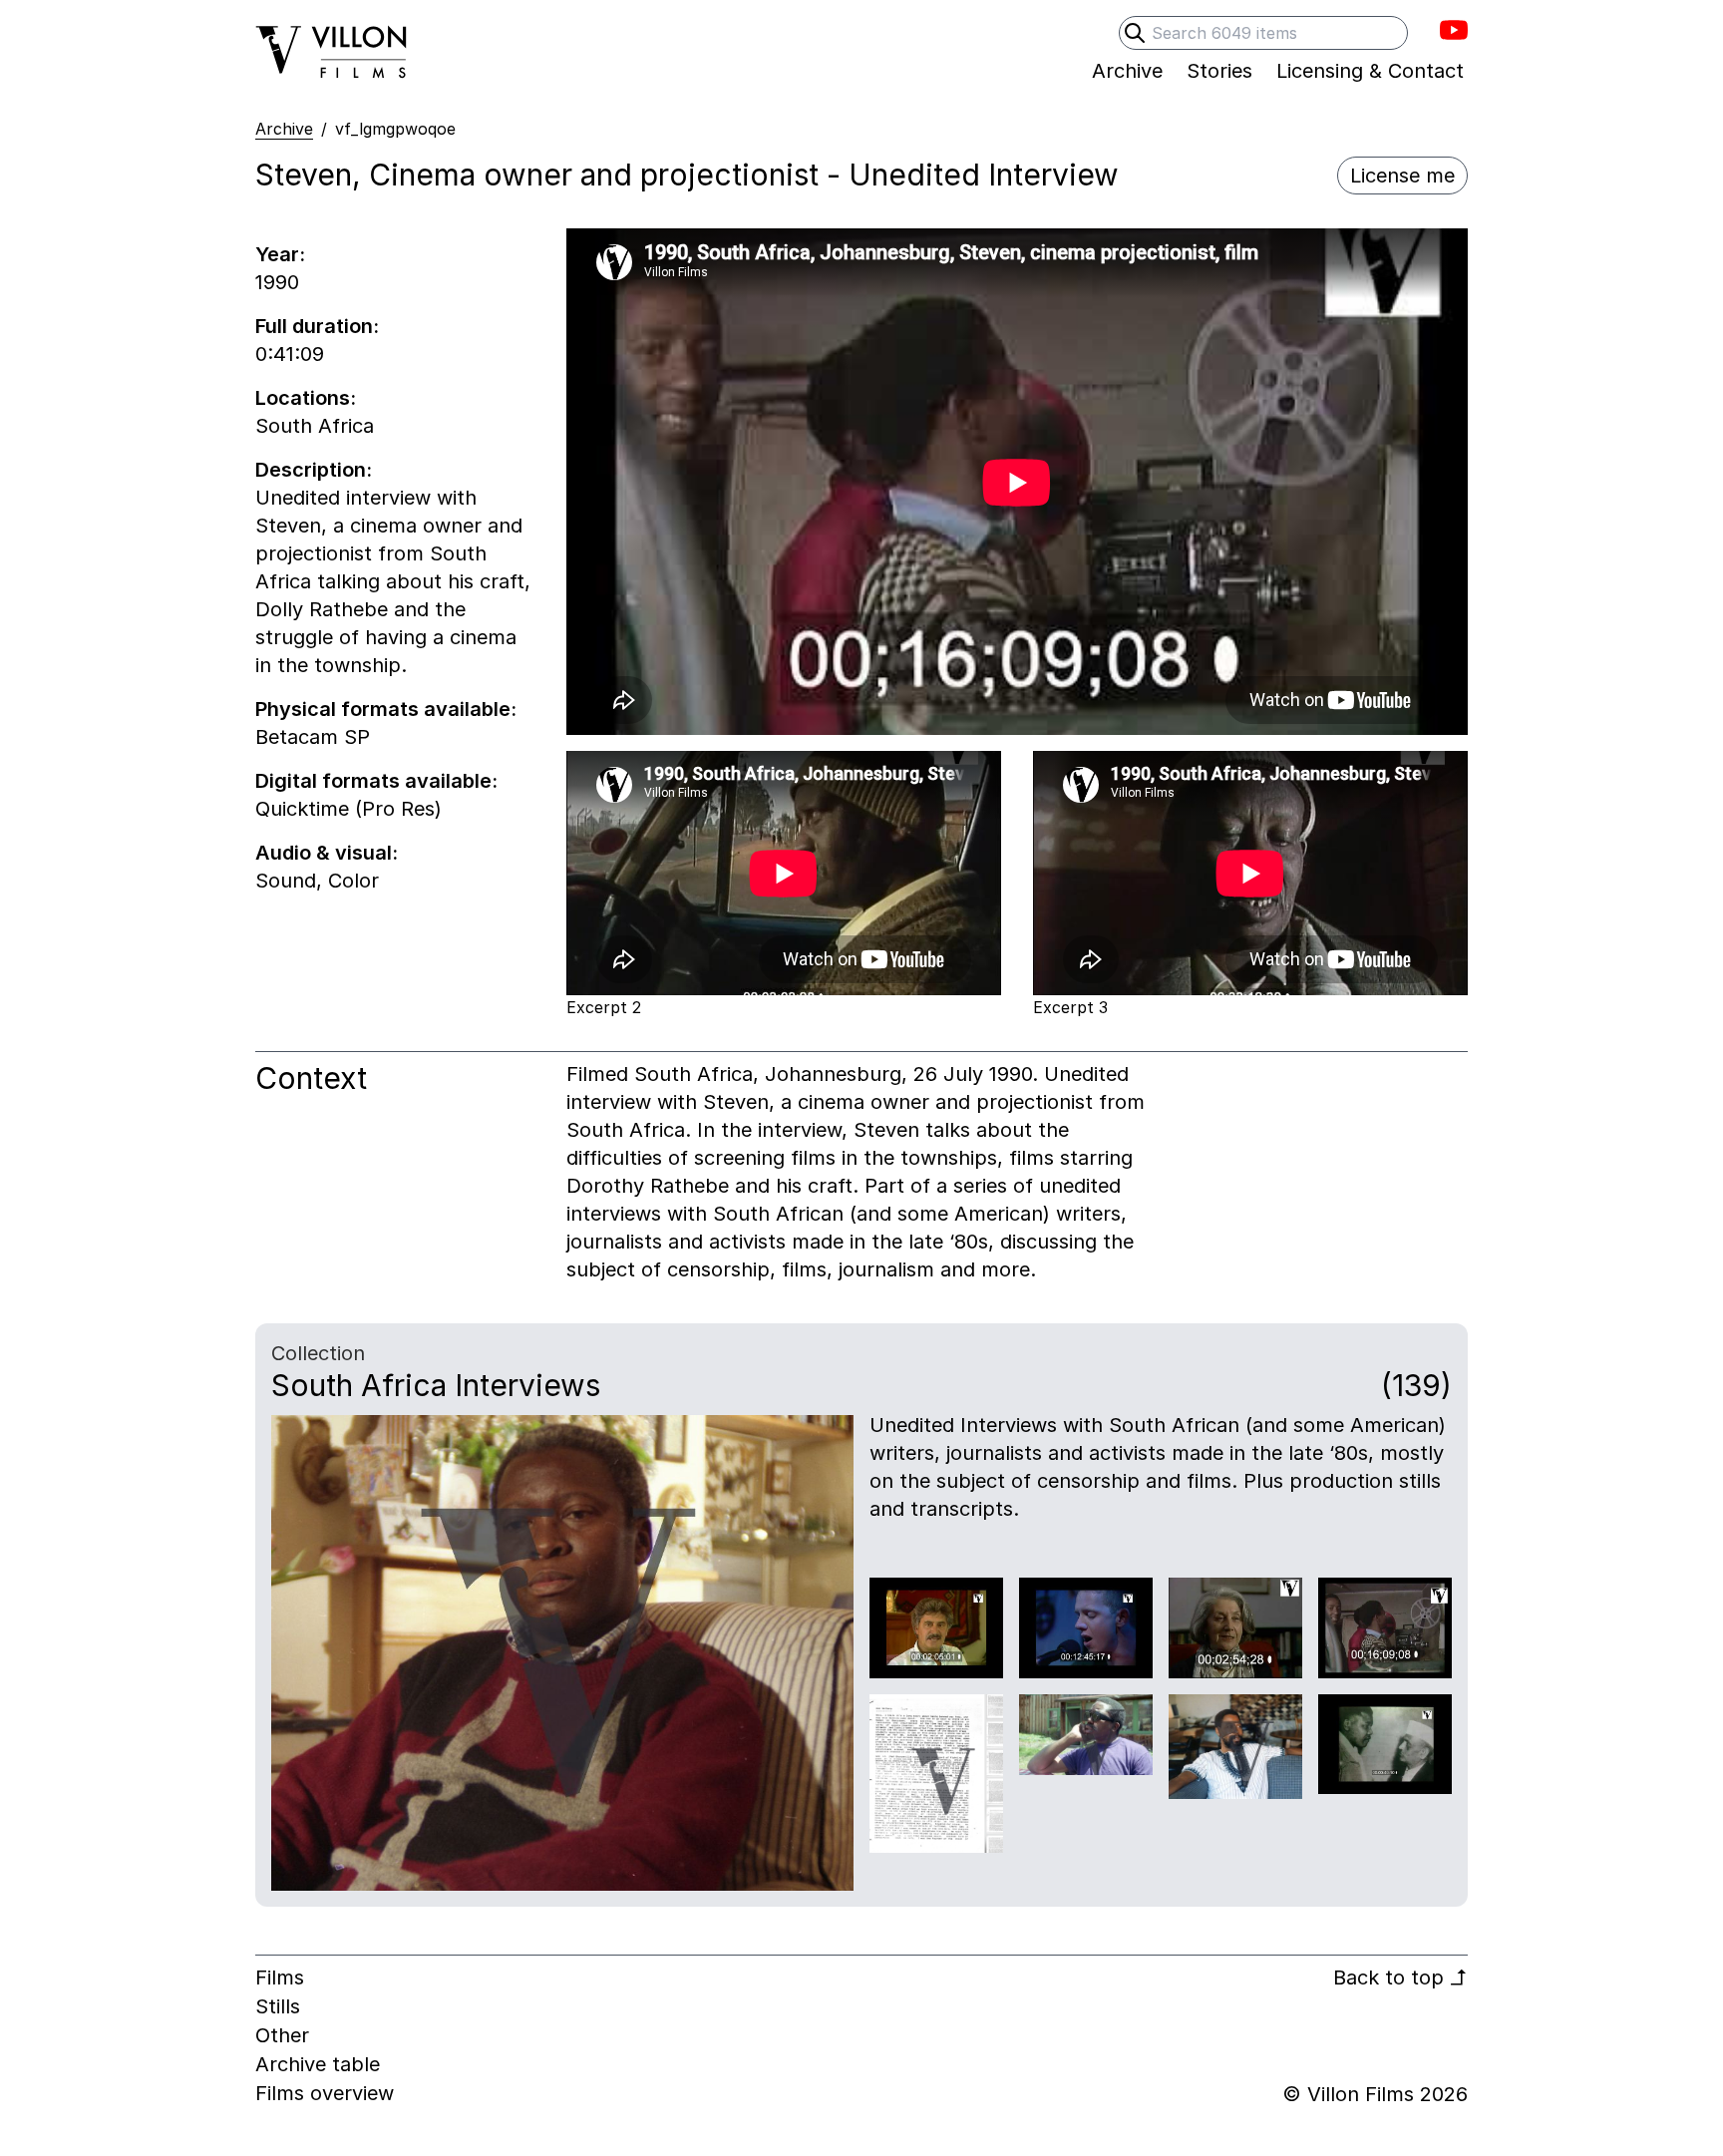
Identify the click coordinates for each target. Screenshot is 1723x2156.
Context (311, 1078)
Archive (284, 129)
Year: (280, 254)
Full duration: (317, 326)
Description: (314, 470)
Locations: (306, 398)
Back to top (1400, 1977)
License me (1402, 176)
